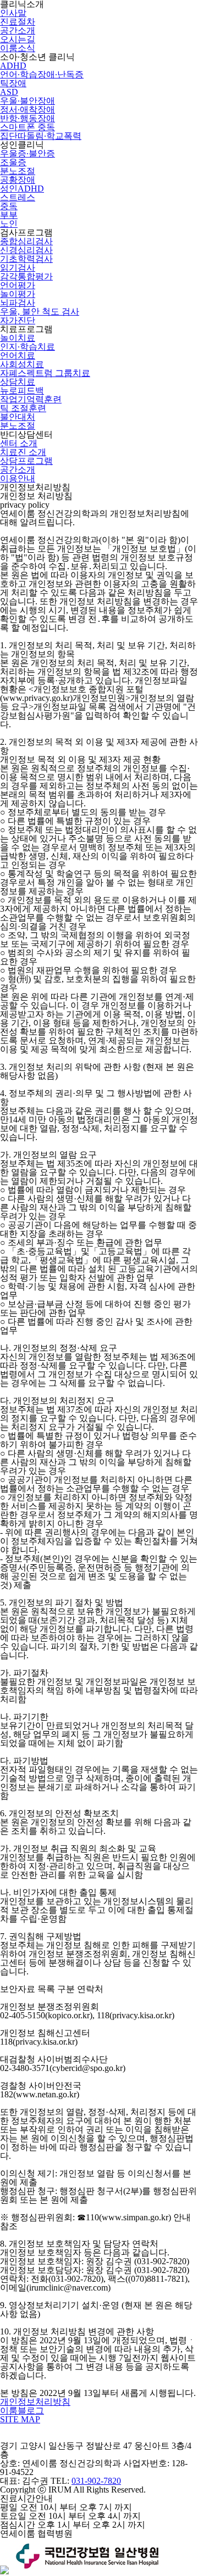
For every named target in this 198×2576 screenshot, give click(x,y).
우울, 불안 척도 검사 (40, 312)
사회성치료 (22, 364)
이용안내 (18, 478)
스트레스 (18, 197)
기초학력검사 (26, 259)
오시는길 (18, 39)
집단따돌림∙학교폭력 (41, 136)
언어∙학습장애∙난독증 (42, 74)
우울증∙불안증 (28, 153)
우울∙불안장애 (28, 101)
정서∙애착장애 (28, 110)
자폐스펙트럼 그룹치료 (45, 373)
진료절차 (18, 22)
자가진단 (18, 320)
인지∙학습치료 (28, 347)
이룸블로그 (22, 2411)
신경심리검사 (26, 250)
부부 (9, 215)
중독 (9, 206)
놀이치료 (18, 338)
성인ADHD (22, 189)
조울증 (13, 162)
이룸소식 (18, 48)
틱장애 (13, 83)
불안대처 (18, 417)
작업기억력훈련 (31, 399)
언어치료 (18, 355)
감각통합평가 (26, 276)
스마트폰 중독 (28, 127)
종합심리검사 (26, 241)
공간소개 (18, 30)
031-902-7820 (96, 2481)
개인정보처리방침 (35, 2402)
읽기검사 (18, 268)
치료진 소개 (23, 452)
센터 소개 (19, 443)
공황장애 (18, 180)
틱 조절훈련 (23, 408)
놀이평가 (18, 294)
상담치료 (18, 382)
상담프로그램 (26, 461)
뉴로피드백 (22, 391)
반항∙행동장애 (28, 118)
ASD (9, 92)
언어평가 (18, 285)
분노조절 (18, 171)
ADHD (13, 66)
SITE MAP (20, 2419)
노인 (9, 224)
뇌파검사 (18, 303)
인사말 (13, 13)
